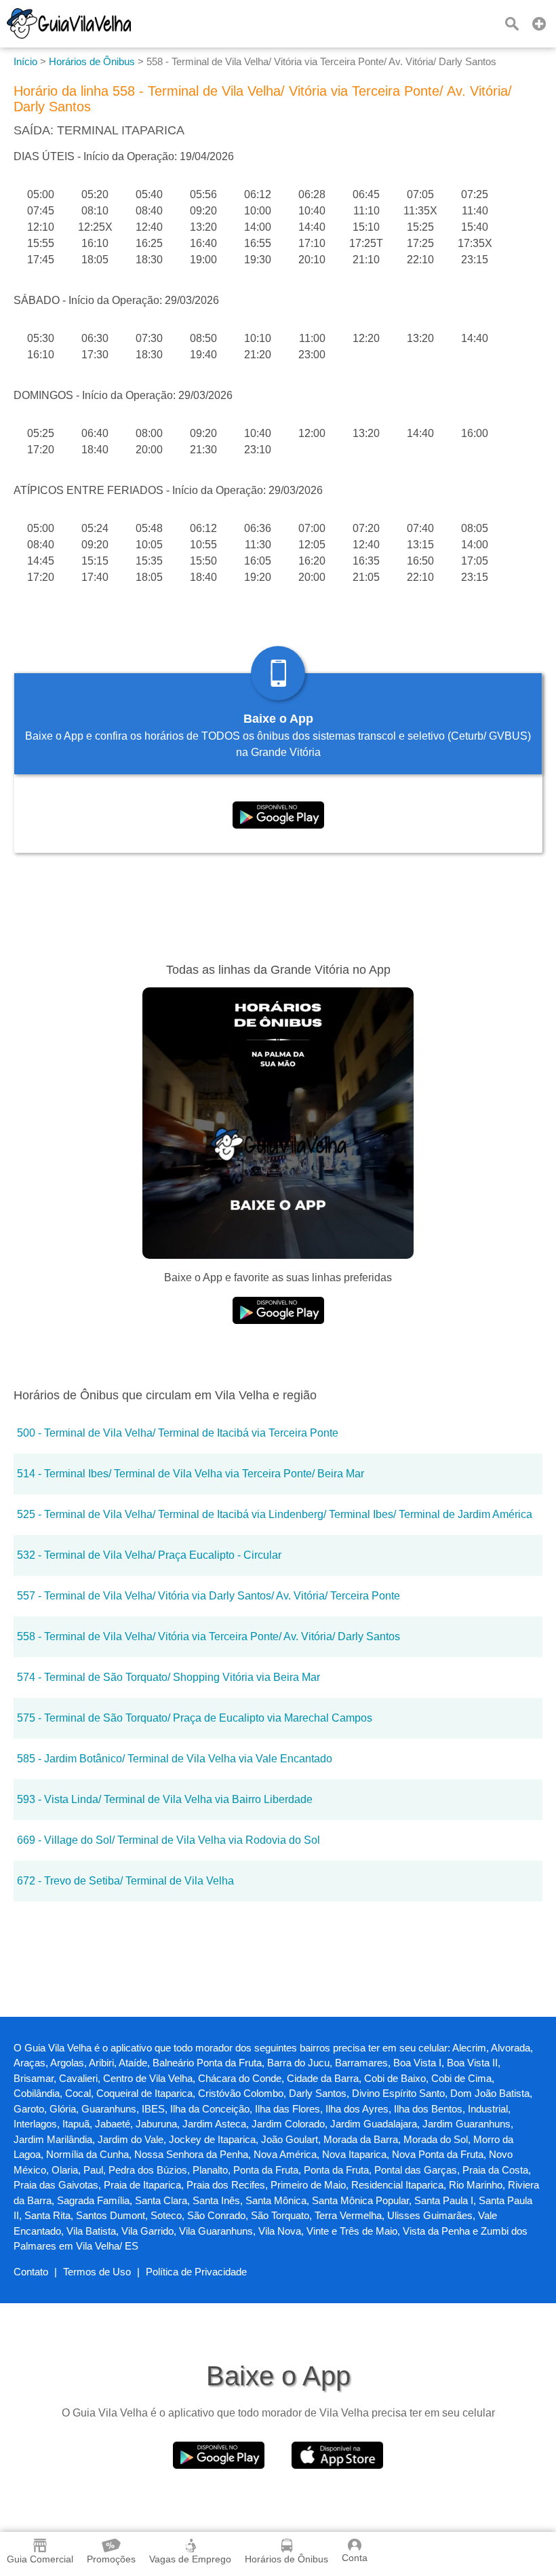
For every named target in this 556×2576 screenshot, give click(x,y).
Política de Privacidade (196, 2272)
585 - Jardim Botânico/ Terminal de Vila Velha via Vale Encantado (175, 1759)
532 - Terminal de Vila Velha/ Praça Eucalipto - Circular (149, 1555)
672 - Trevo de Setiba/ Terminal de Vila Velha (125, 1881)
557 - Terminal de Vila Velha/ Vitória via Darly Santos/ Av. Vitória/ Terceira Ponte (209, 1596)
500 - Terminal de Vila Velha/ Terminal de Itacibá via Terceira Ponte (178, 1433)
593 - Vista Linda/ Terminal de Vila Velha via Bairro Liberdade (165, 1799)
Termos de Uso (97, 2272)
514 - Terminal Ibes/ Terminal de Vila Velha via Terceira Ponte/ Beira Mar (191, 1474)
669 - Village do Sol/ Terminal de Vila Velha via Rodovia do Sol (168, 1840)
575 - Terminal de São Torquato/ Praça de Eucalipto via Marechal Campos (195, 1718)
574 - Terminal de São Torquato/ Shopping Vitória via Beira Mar (168, 1677)
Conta (355, 2558)
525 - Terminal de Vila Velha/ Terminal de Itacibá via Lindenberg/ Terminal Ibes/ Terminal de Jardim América (275, 1514)
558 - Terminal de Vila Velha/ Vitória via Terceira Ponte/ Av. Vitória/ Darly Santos (209, 1636)
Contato (31, 2272)
